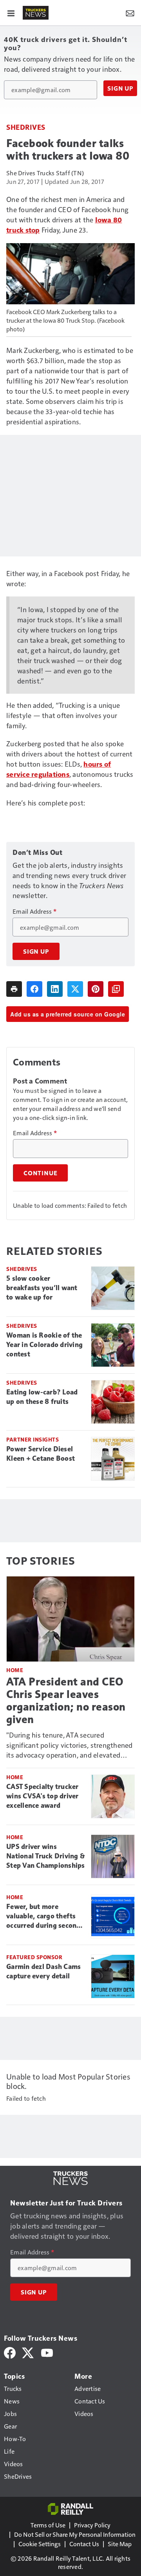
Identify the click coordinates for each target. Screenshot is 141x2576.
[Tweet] (75, 989)
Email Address (34, 911)
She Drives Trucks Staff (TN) (45, 173)
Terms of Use (48, 2525)
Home (15, 1670)
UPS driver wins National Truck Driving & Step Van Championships (46, 1856)
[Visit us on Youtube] (47, 2352)
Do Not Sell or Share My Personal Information (75, 2534)
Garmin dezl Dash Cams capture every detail (43, 1971)
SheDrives (26, 127)
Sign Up (120, 88)
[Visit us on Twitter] (28, 2352)
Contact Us (84, 2544)
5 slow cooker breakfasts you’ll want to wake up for (42, 1288)
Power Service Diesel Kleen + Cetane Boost (41, 1454)
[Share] (34, 989)
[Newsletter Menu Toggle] (130, 13)
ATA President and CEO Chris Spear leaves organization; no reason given (66, 1701)
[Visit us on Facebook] (10, 2352)
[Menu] (11, 13)
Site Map (120, 2544)
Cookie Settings (40, 2544)
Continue (40, 1173)
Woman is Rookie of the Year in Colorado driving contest (44, 1345)
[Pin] (96, 989)
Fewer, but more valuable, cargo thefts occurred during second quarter (43, 1916)
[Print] (14, 989)
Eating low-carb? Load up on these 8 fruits (42, 1397)
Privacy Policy (92, 2525)
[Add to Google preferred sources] (116, 989)
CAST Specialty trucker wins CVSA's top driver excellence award (42, 1796)
